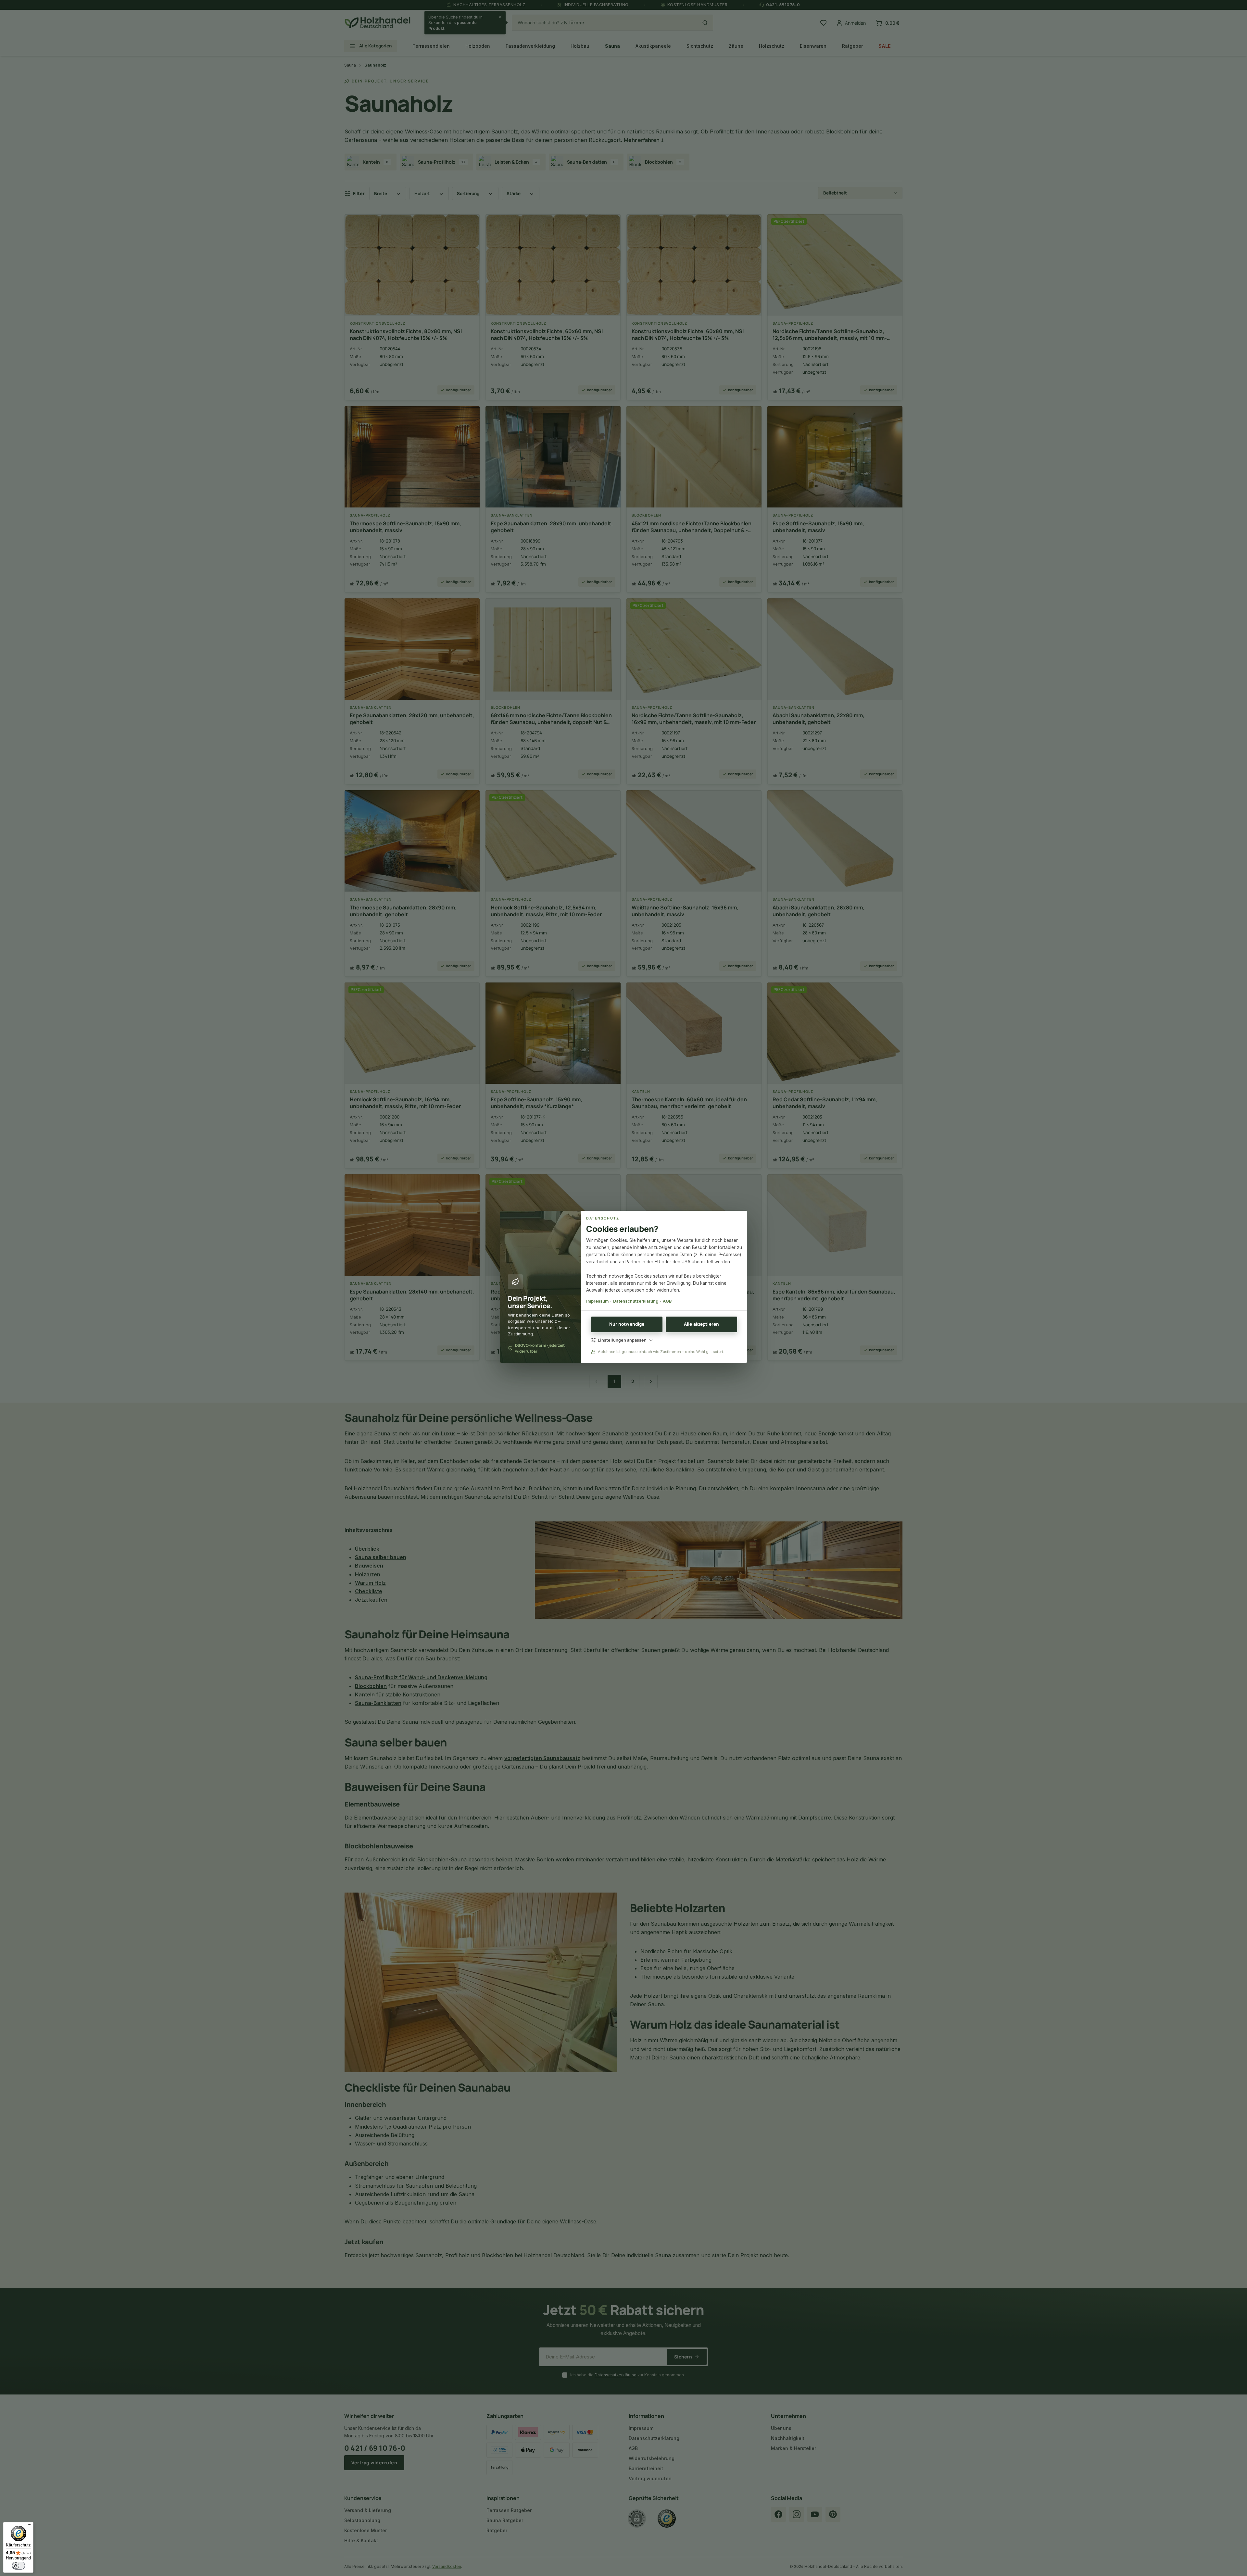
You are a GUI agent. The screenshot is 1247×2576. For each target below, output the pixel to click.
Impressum (597, 1301)
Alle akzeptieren (701, 1324)
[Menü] (30, 2526)
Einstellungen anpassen (622, 1340)
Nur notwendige (627, 1324)
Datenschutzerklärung (636, 1301)
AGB (667, 1301)
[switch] (19, 2566)
